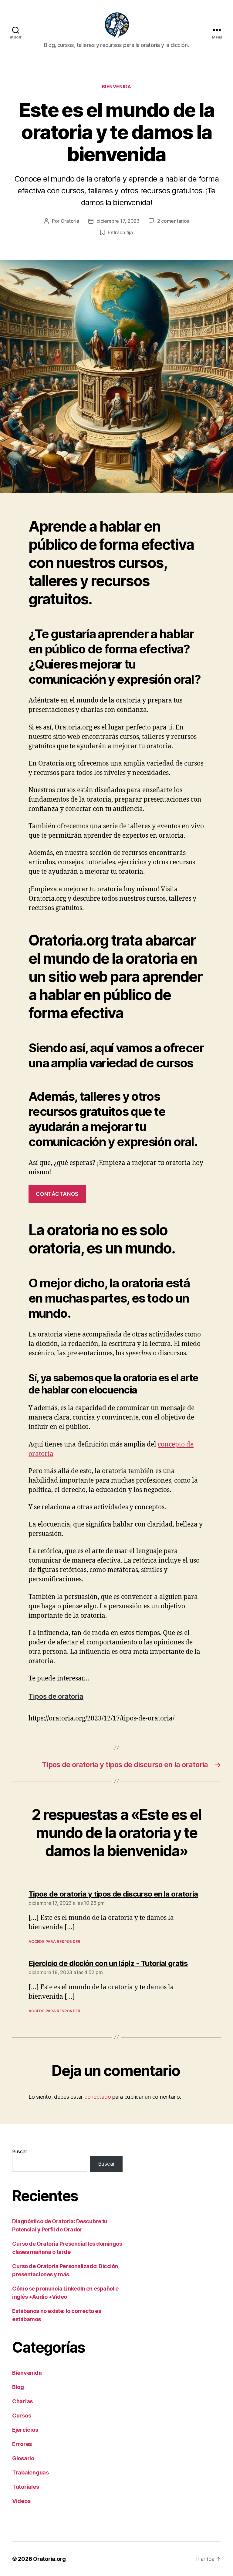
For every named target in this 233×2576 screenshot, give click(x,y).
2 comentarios (173, 221)
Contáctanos (57, 1194)
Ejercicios (25, 2430)
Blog (18, 2387)
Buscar (19, 2151)
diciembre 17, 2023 (118, 221)
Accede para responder (54, 1942)
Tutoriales (25, 2487)
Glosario (23, 2458)
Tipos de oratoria (56, 1696)
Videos (21, 2501)
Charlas (22, 2401)
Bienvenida (117, 87)
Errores (22, 2444)
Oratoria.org (49, 2559)
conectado (98, 2097)
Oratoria (70, 221)
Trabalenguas (30, 2473)
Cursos (22, 2416)
